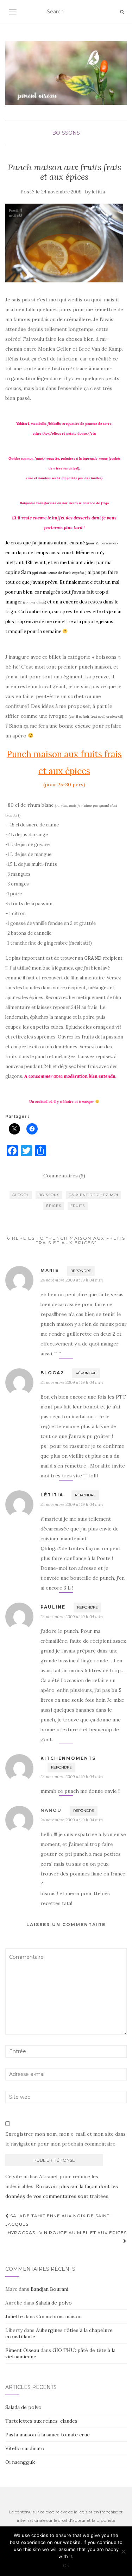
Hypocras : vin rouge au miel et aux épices (67, 2233)
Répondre (81, 1271)
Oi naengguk (20, 2462)
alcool (21, 1195)
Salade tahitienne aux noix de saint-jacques (58, 2220)
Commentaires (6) (64, 1176)
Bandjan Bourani (49, 2289)
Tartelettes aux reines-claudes (41, 2421)
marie (50, 1270)
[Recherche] (122, 12)
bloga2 (52, 1373)
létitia (52, 1495)
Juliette (14, 2316)
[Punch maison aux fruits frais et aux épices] (64, 243)
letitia (98, 192)
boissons (66, 133)
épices (54, 1206)
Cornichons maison (59, 2316)
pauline (53, 1607)
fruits (78, 1206)
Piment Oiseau (22, 2350)
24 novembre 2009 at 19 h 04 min (72, 1280)
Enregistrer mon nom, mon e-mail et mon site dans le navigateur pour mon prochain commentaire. (65, 2139)
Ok (66, 2565)
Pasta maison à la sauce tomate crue (48, 2435)
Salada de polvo (54, 2303)
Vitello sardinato (25, 2448)
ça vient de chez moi (93, 1195)
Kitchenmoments (68, 1758)
